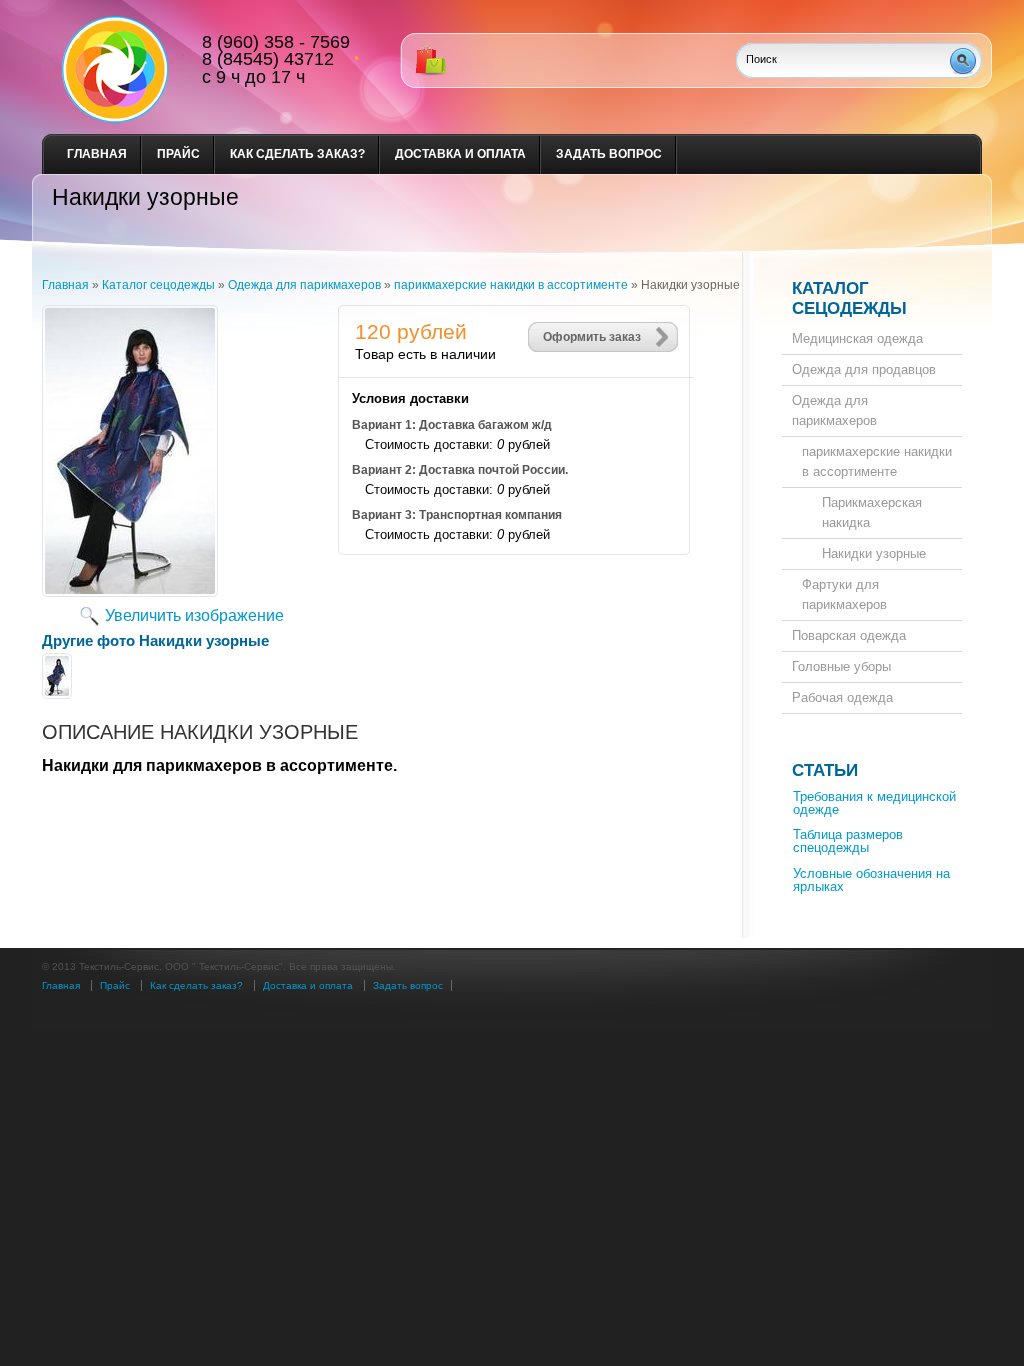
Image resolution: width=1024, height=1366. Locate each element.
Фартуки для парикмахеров (844, 594)
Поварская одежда (849, 635)
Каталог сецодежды (849, 298)
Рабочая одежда (842, 697)
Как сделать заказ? (297, 154)
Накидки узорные (874, 553)
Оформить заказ (592, 337)
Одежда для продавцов (864, 369)
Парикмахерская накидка (872, 512)
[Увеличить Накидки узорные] (130, 591)
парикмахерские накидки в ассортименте (877, 461)
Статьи (825, 770)
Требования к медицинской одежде (874, 803)
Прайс (178, 154)
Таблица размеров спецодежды (848, 841)
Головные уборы (841, 666)
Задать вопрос (609, 154)
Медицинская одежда (857, 338)
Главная (97, 154)
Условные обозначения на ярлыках (871, 880)
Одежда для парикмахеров (834, 410)
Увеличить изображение (194, 615)
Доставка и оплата (460, 154)
